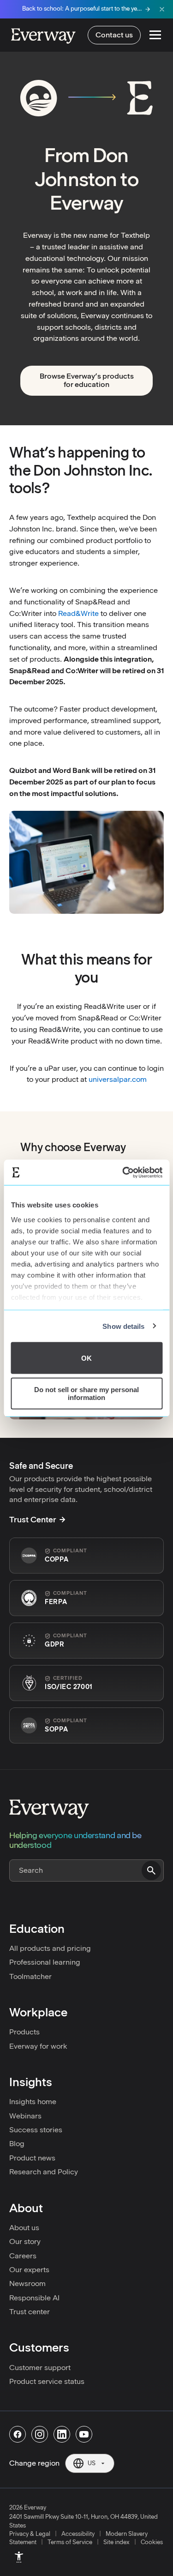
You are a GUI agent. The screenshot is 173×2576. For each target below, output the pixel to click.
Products (24, 2032)
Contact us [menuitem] (114, 35)
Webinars (25, 2116)
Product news (32, 2158)
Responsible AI (34, 2298)
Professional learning (45, 1962)
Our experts (29, 2270)
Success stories (36, 2130)
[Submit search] (151, 1870)
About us (24, 2228)
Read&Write (78, 613)
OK (86, 1358)
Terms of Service (70, 2542)
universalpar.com (118, 1079)
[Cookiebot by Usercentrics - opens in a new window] (123, 1172)
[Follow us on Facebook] (18, 2434)
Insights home (33, 2102)
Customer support (40, 2368)
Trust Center (33, 1520)
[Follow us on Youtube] (84, 2434)
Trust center (30, 2312)
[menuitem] (19, 2557)
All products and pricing (50, 1948)
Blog (17, 2144)
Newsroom (27, 2283)
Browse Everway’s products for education (87, 380)
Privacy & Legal (30, 2534)
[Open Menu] (155, 35)
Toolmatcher (30, 1976)
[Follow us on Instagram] (40, 2434)
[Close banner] (162, 9)
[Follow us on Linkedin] (62, 2434)
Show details (123, 1326)
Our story (25, 2241)
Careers (23, 2256)
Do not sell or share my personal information (86, 1393)
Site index (116, 2542)
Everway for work (38, 2046)
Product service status (47, 2381)
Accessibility (78, 2534)
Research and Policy (44, 2172)
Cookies (152, 2542)
